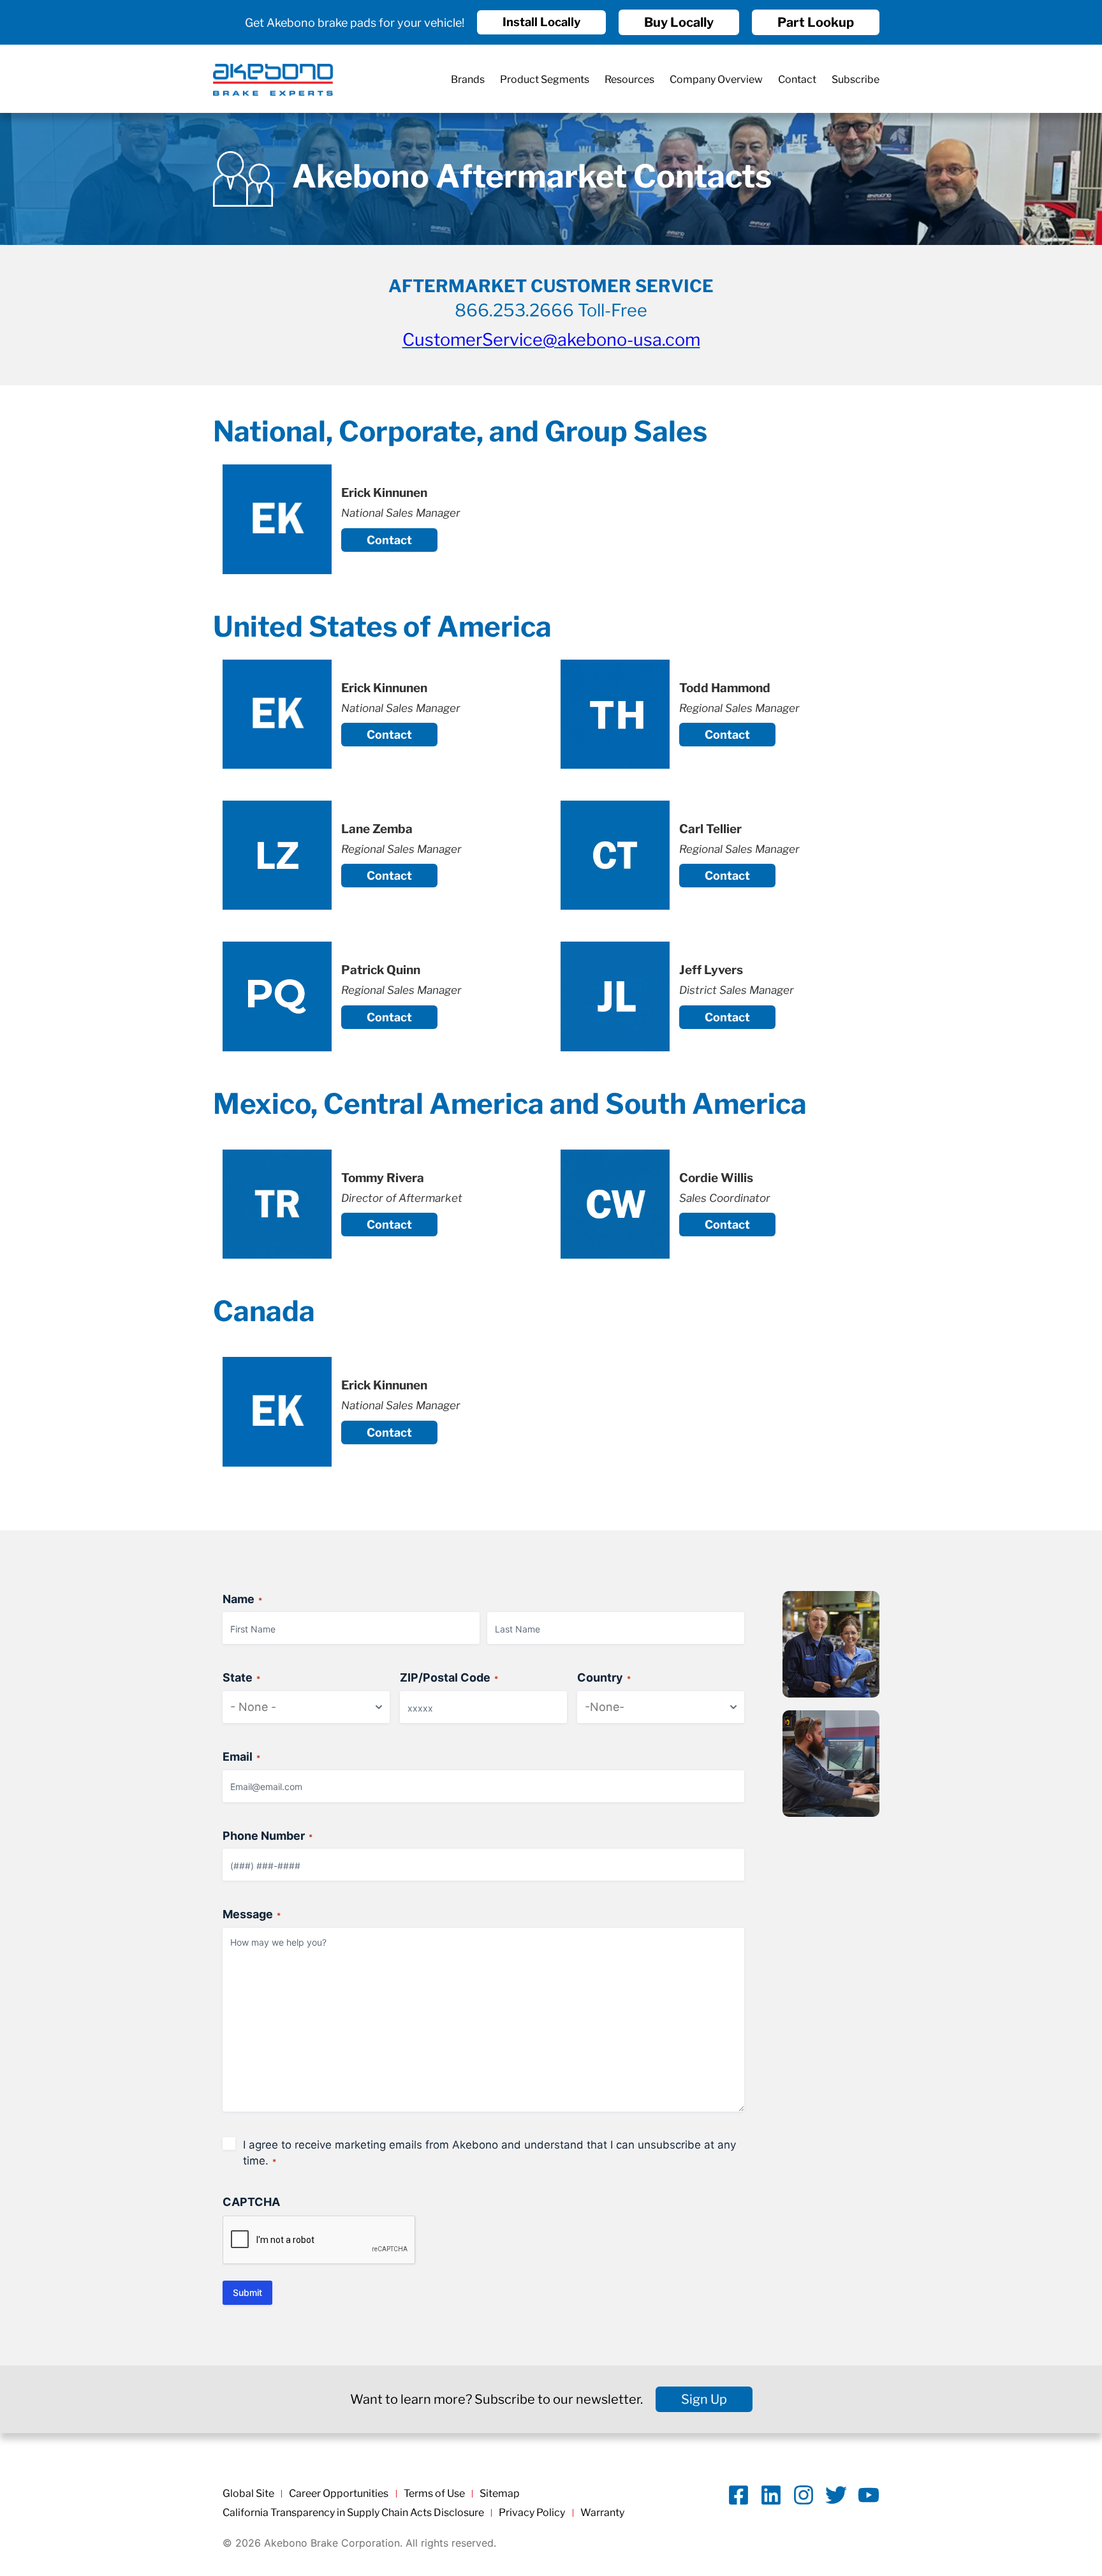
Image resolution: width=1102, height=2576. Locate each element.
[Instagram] (804, 2495)
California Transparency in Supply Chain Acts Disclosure (353, 2513)
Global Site (248, 2493)
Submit (247, 2292)
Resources (629, 79)
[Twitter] (836, 2495)
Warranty (602, 2513)
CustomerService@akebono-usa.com (551, 340)
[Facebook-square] (738, 2495)
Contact (797, 79)
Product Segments (545, 79)
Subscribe (856, 79)
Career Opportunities (339, 2493)
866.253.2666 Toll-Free (551, 310)
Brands (468, 79)
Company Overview (716, 79)
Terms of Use (434, 2493)
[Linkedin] (771, 2495)
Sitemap (500, 2493)
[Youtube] (869, 2495)
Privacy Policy (532, 2513)
